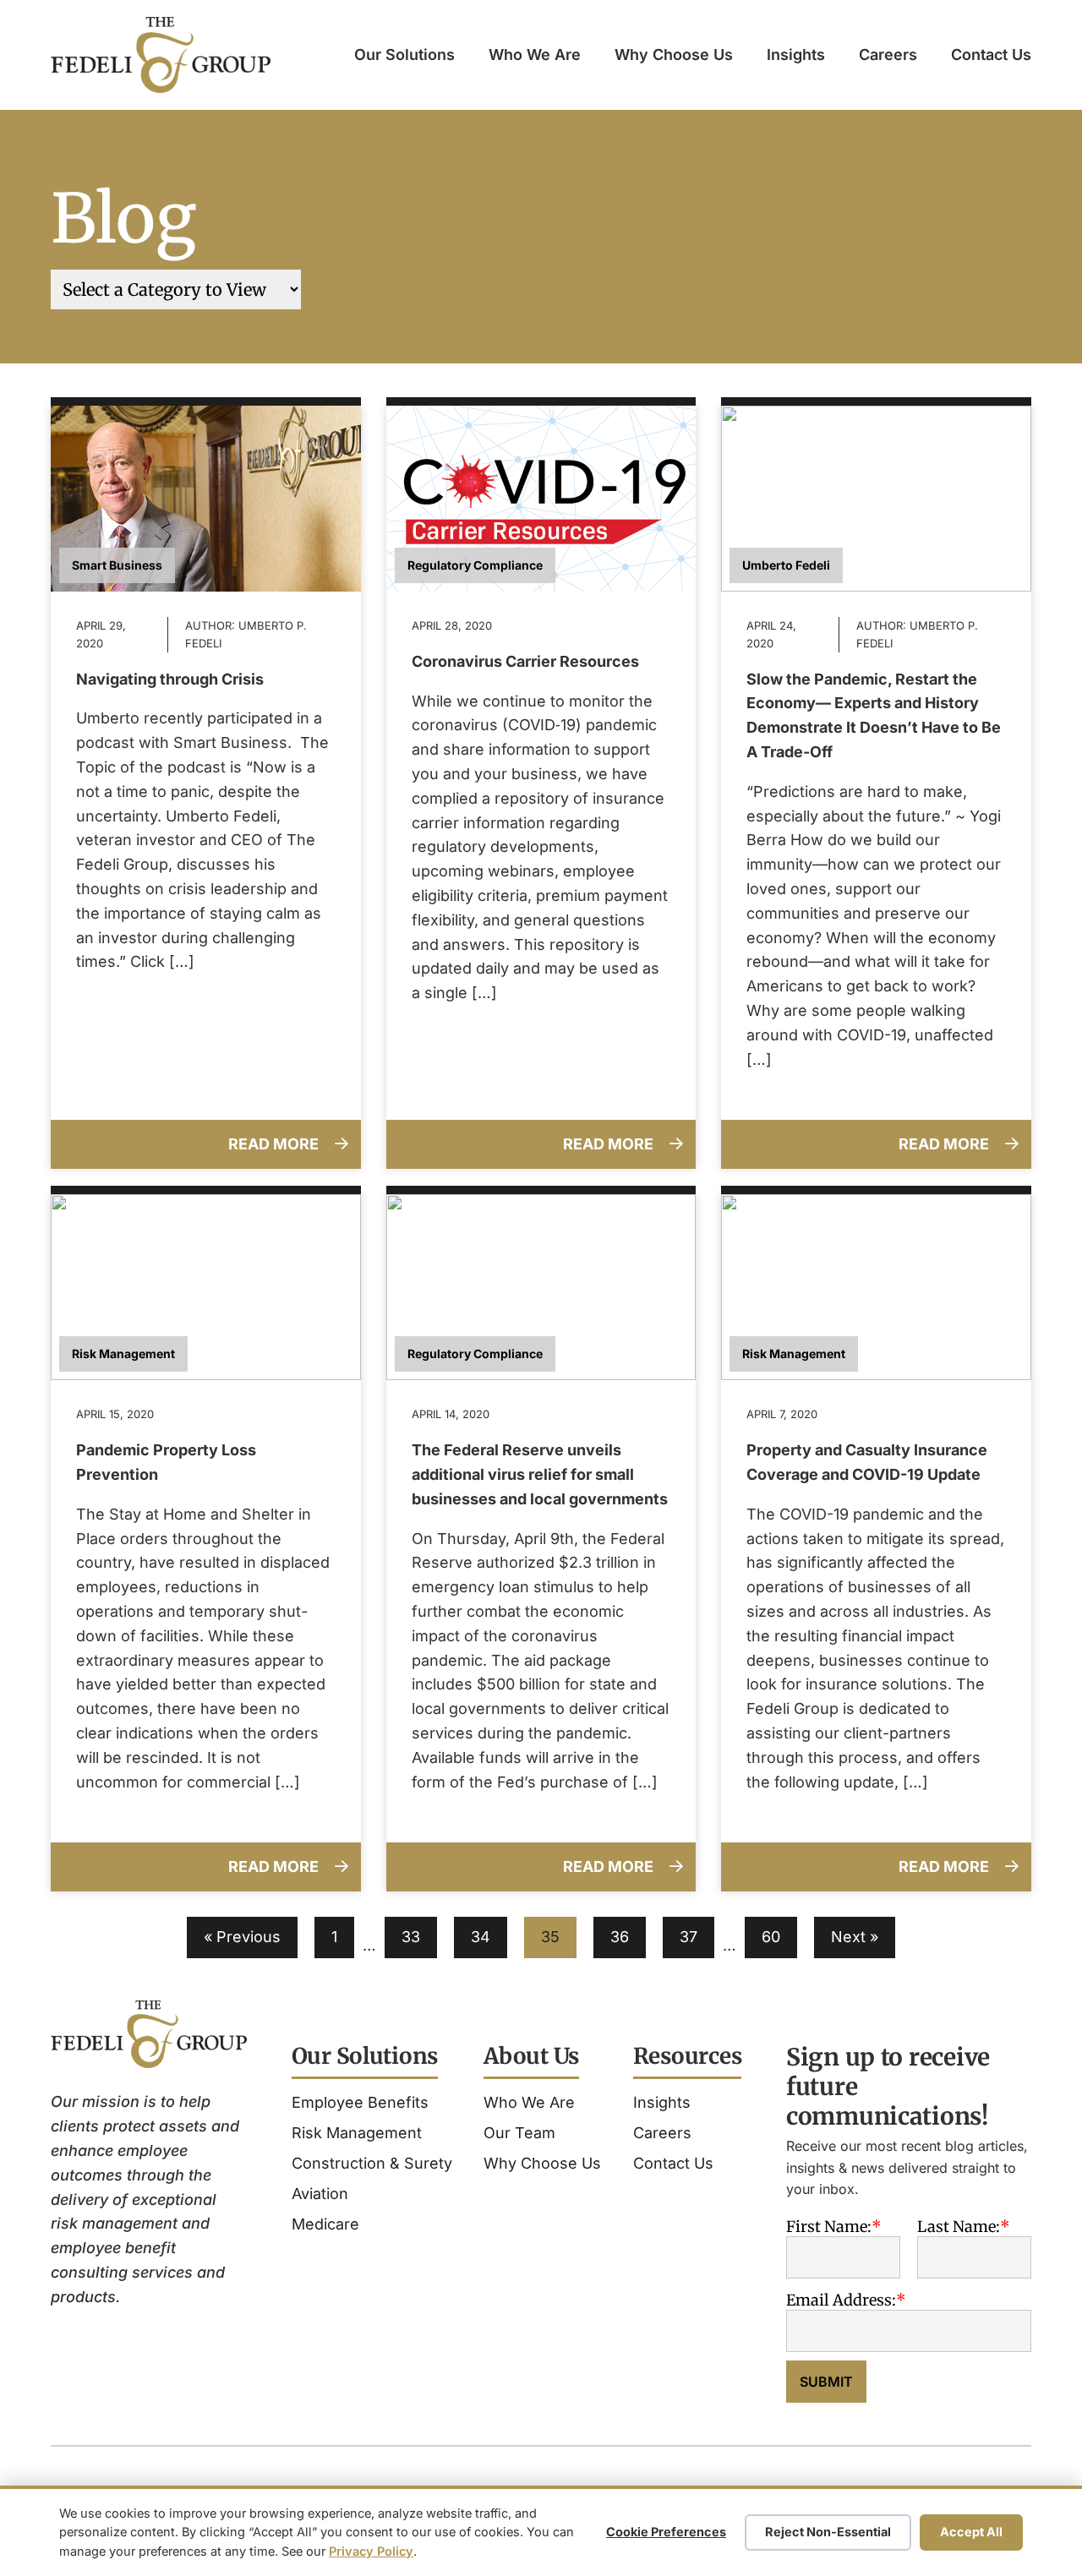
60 (771, 1937)
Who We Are (535, 55)
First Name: (829, 2227)
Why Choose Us (674, 55)
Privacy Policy (371, 2551)
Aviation (320, 2194)
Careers (888, 55)
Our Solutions (404, 55)
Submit (826, 2382)
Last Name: (959, 2227)
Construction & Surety (372, 2163)
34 (481, 1937)
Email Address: (841, 2300)
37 (689, 1937)
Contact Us (991, 55)
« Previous (242, 1937)
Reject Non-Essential (828, 2532)
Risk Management (357, 2133)
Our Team (519, 2133)
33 (411, 1937)
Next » (855, 1937)
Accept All (971, 2532)
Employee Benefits (360, 2102)
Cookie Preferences (666, 2532)
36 (620, 1937)
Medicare (325, 2224)
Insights (796, 55)
